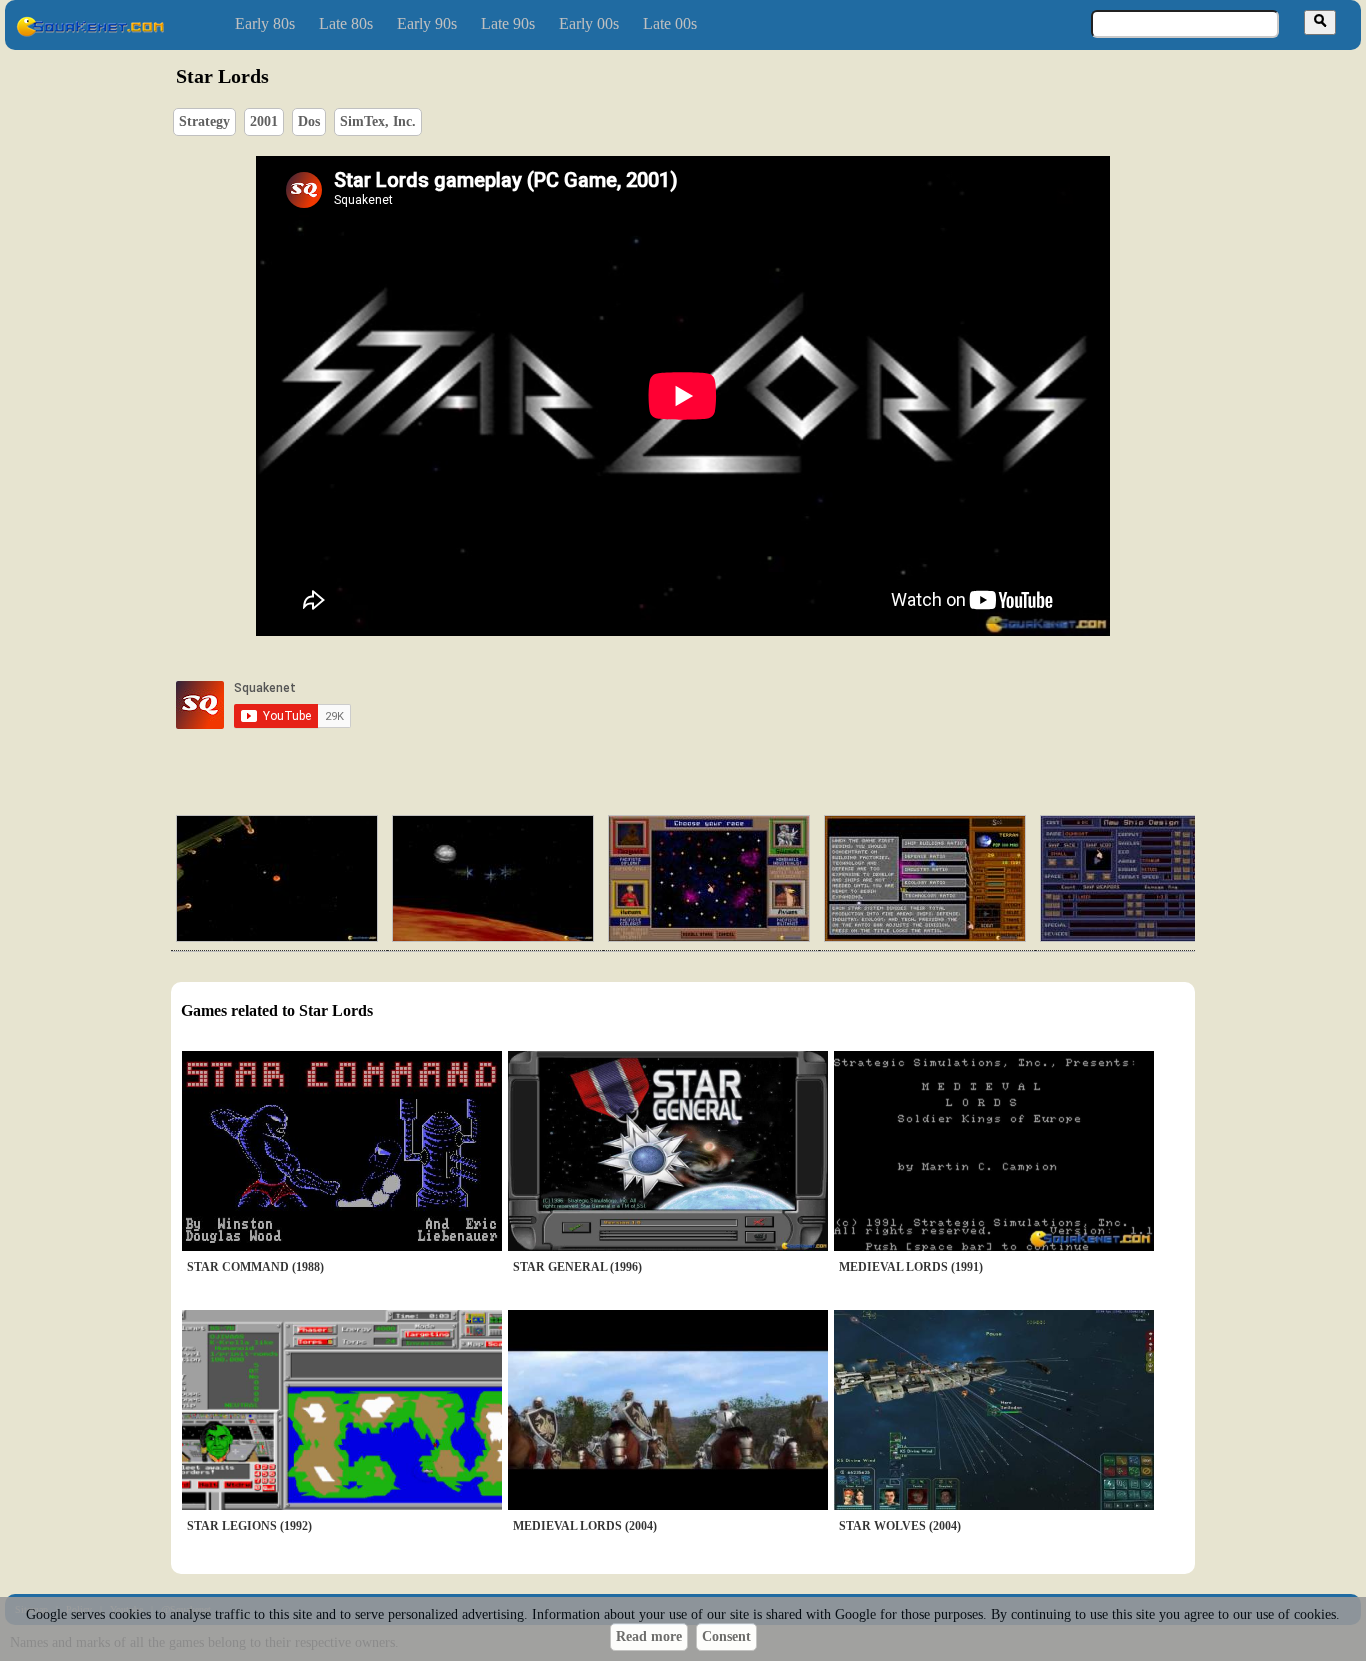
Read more (649, 1636)
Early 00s (589, 23)
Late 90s (508, 23)
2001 (264, 121)
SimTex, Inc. (378, 121)
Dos (309, 121)
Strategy (204, 121)
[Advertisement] (740, 705)
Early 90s (427, 23)
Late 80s (346, 23)
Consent (726, 1636)
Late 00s (670, 23)
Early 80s (265, 23)
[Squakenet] (90, 32)
